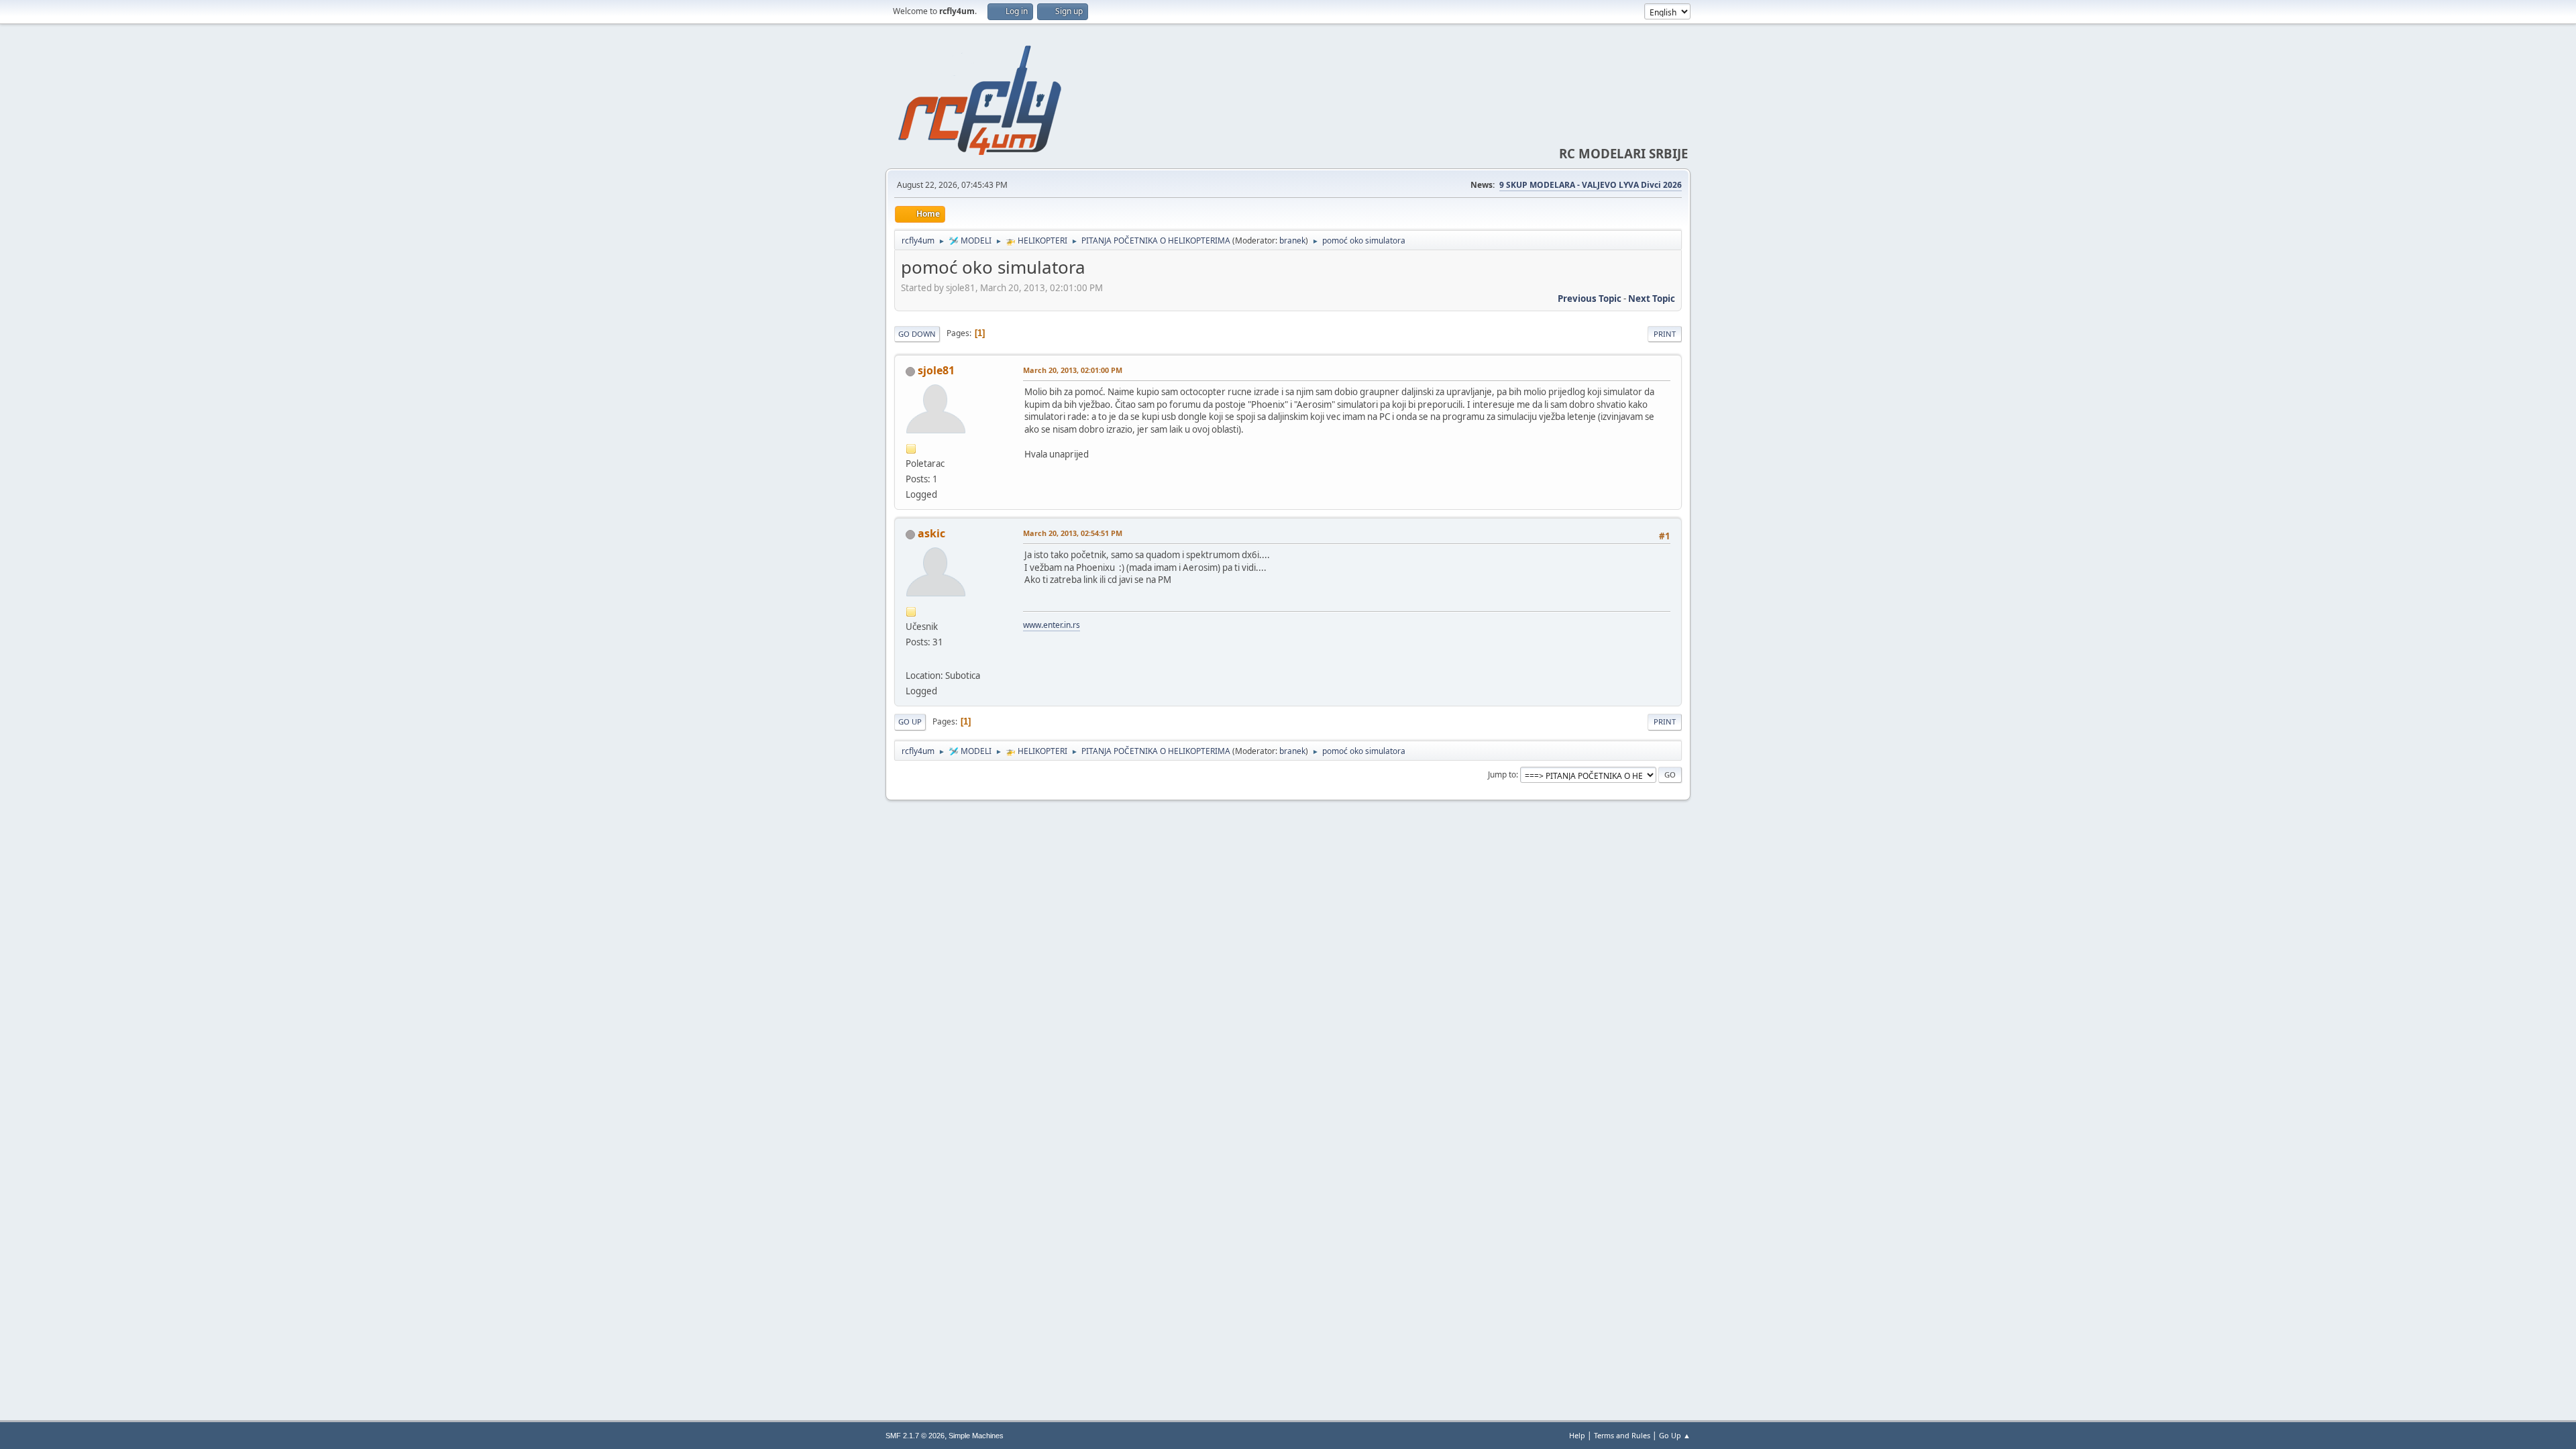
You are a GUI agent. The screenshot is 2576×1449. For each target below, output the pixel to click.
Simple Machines (976, 1436)
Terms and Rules (1622, 1435)
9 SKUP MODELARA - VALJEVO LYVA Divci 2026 (1591, 185)
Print (1665, 334)
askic (931, 533)
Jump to (1502, 774)
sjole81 (936, 370)
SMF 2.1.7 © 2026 (915, 1436)
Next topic (1652, 299)
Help (1577, 1435)
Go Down (917, 334)
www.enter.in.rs (1052, 625)
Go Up (910, 721)
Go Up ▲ (1675, 1435)
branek (1292, 240)
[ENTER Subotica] (911, 659)
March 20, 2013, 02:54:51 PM (1073, 533)
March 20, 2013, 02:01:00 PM (1073, 370)
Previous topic (1590, 299)
